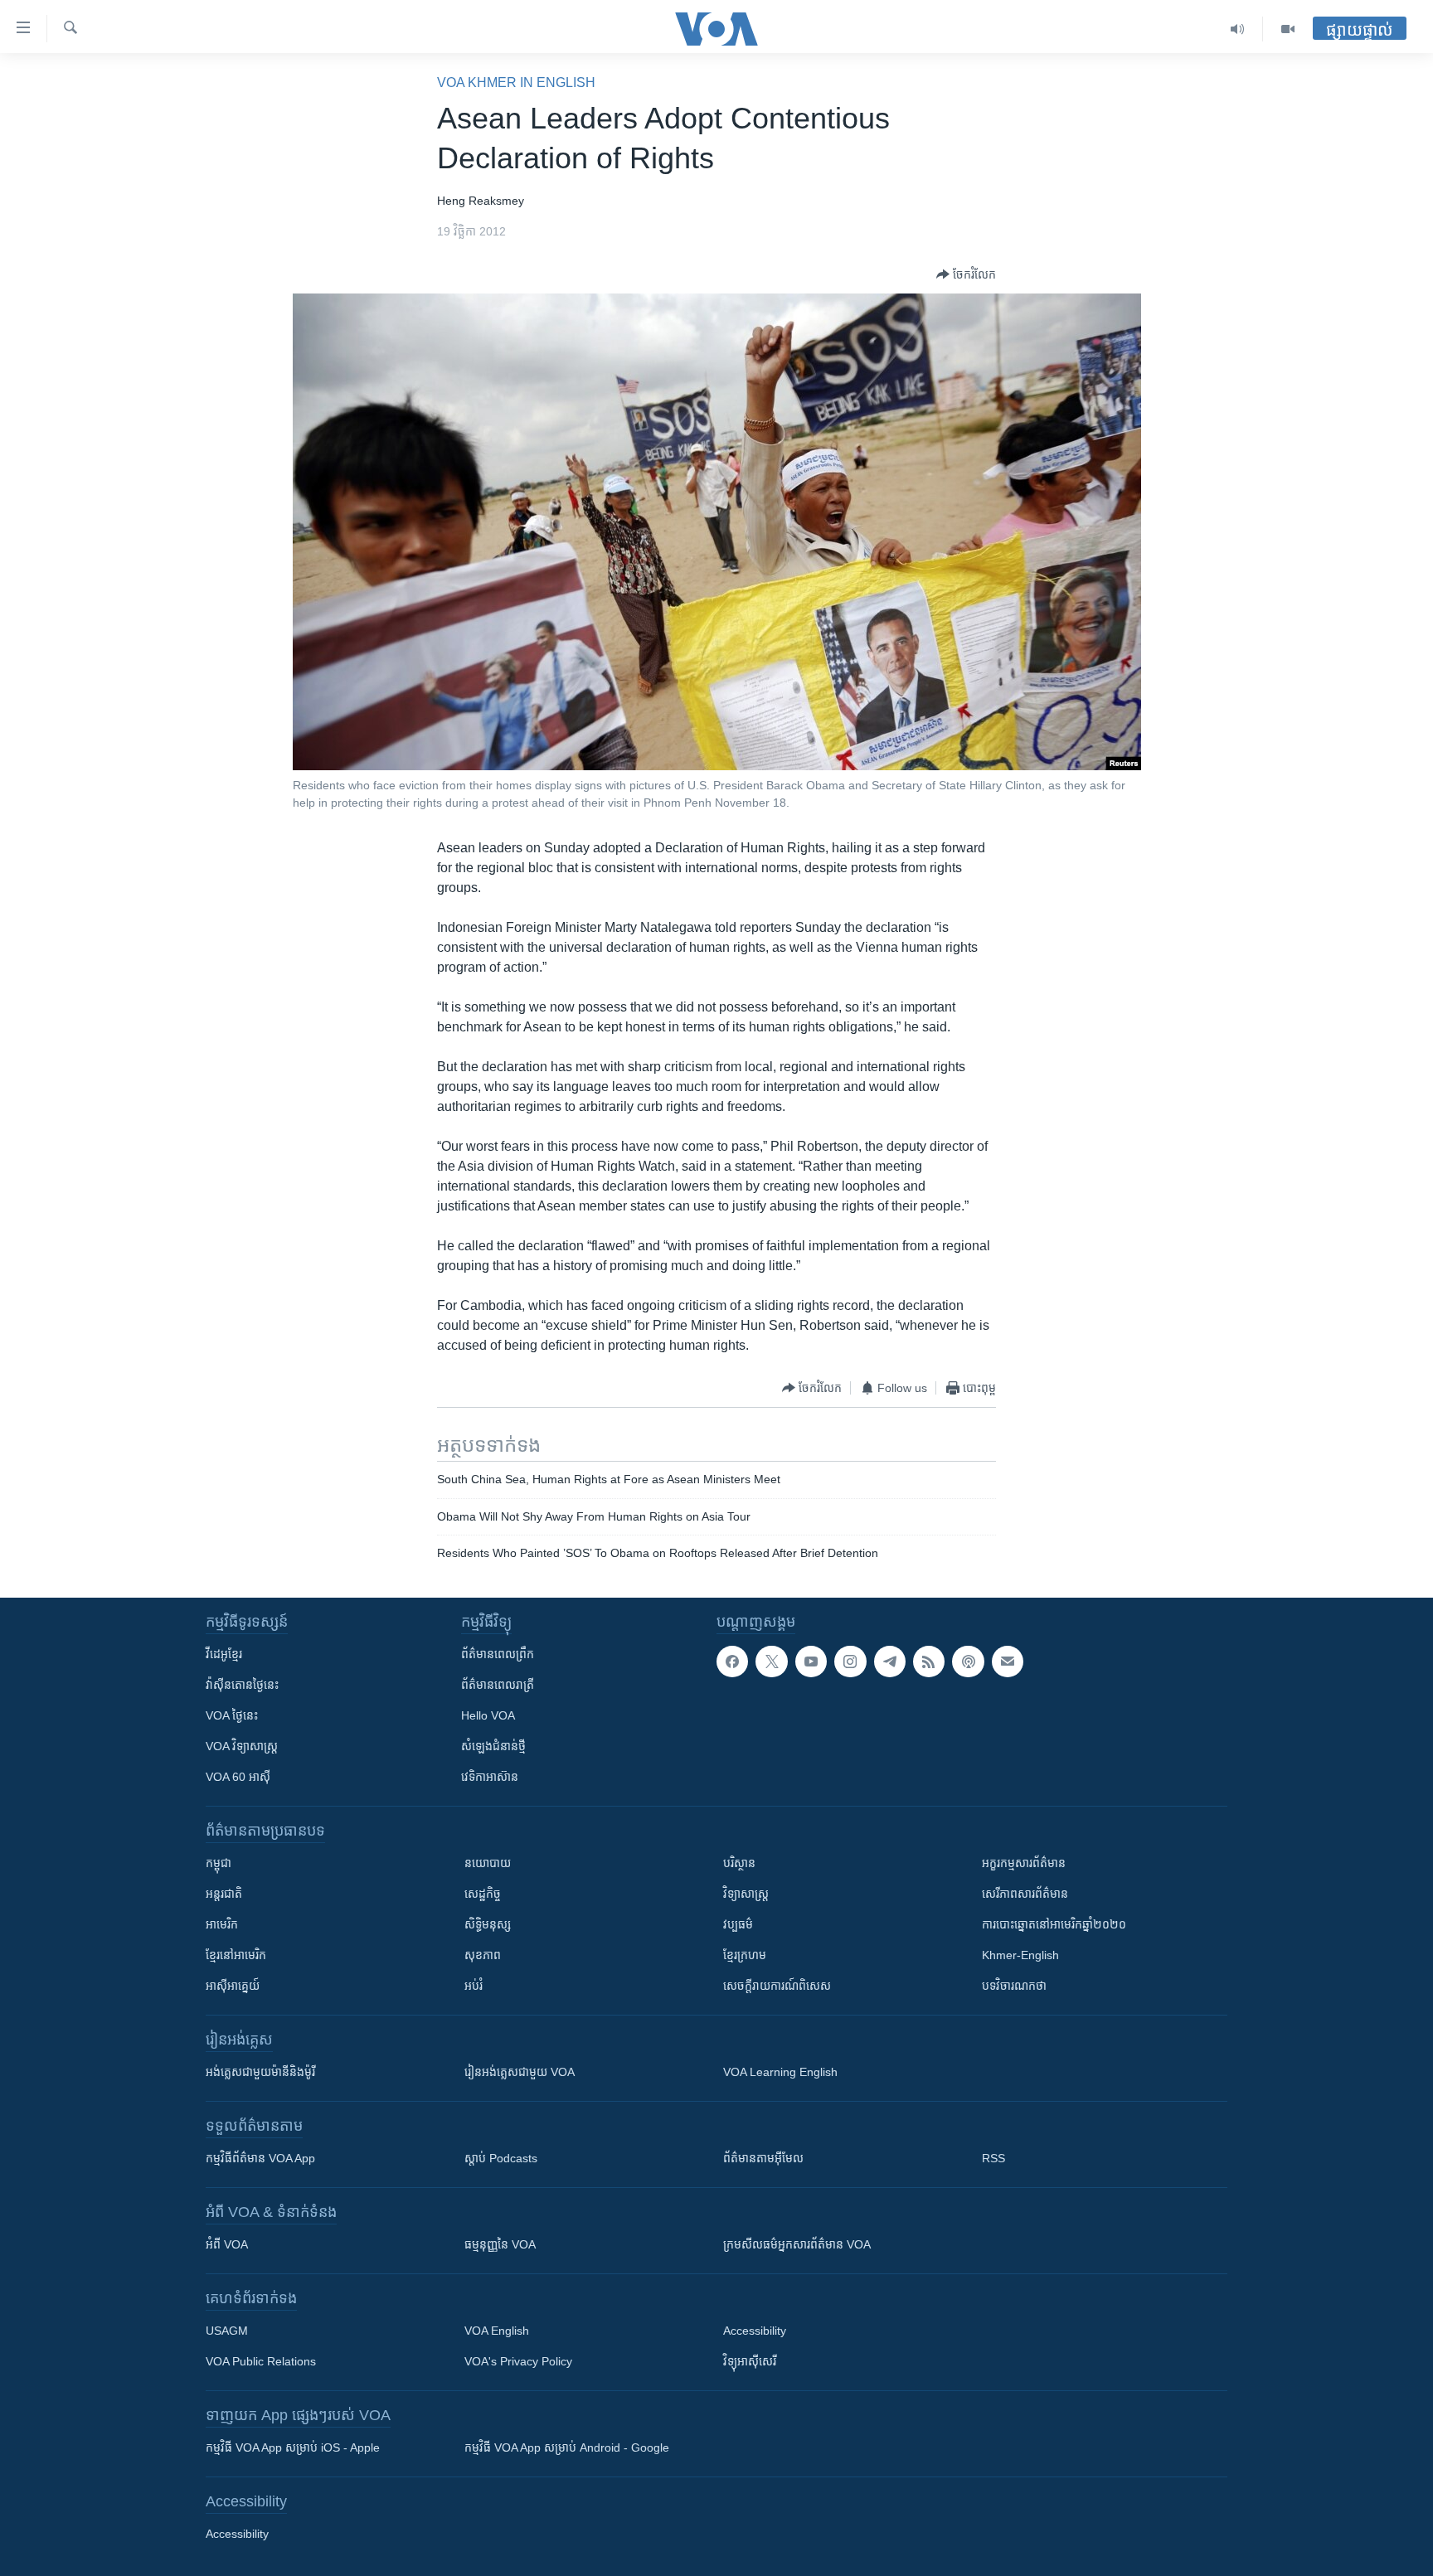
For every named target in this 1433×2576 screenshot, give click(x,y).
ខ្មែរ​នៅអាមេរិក (236, 1955)
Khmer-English (1020, 1955)
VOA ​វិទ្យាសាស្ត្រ (242, 1746)
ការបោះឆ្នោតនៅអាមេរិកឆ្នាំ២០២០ (1054, 1924)
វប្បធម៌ (738, 1924)
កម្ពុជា (219, 1863)
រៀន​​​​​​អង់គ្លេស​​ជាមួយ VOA (520, 2072)
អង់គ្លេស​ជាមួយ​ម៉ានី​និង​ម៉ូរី (260, 2072)
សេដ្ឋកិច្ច (483, 1894)
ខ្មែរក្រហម (745, 1955)
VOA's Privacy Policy (518, 2361)
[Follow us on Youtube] (811, 1662)
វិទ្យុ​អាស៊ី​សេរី (750, 2361)
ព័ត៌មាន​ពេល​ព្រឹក (498, 1654)
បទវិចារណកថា (1014, 1986)
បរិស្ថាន (739, 1863)
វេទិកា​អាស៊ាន (490, 1777)
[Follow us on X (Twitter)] (771, 1662)
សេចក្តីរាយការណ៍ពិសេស (777, 1986)
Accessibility (755, 2331)
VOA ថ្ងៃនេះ (232, 1715)
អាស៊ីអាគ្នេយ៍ (233, 1986)
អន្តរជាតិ (224, 1894)
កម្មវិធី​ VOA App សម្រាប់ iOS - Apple (293, 2447)
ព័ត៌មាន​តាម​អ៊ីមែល (763, 2158)
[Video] (1288, 29)
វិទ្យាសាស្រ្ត (746, 1894)
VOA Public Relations (261, 2361)
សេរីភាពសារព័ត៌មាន (1025, 1894)
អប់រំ (474, 1986)
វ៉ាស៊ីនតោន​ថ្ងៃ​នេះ (242, 1685)
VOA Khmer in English (516, 82)
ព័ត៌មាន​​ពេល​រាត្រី (498, 1685)
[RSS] (929, 1662)
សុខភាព (483, 1955)
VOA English (497, 2331)
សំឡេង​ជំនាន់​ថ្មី (493, 1746)
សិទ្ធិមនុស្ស (488, 1924)
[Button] (966, 274)
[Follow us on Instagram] (850, 1662)
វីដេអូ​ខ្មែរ (224, 1654)
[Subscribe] (1008, 1662)
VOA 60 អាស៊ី (238, 1777)
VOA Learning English (780, 2072)
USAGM (227, 2331)
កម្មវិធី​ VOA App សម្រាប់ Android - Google (567, 2447)
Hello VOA (488, 1715)
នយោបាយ (488, 1863)
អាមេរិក (222, 1924)
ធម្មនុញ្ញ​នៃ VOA (500, 2244)
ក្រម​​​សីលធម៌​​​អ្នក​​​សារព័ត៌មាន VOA (797, 2244)
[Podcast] (968, 1662)
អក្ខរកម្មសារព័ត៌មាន (1024, 1863)
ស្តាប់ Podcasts (501, 2158)
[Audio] (1238, 29)
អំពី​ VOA (227, 2244)
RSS (993, 2158)
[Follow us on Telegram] (890, 1662)
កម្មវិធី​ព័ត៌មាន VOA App (260, 2158)
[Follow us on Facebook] (732, 1662)
